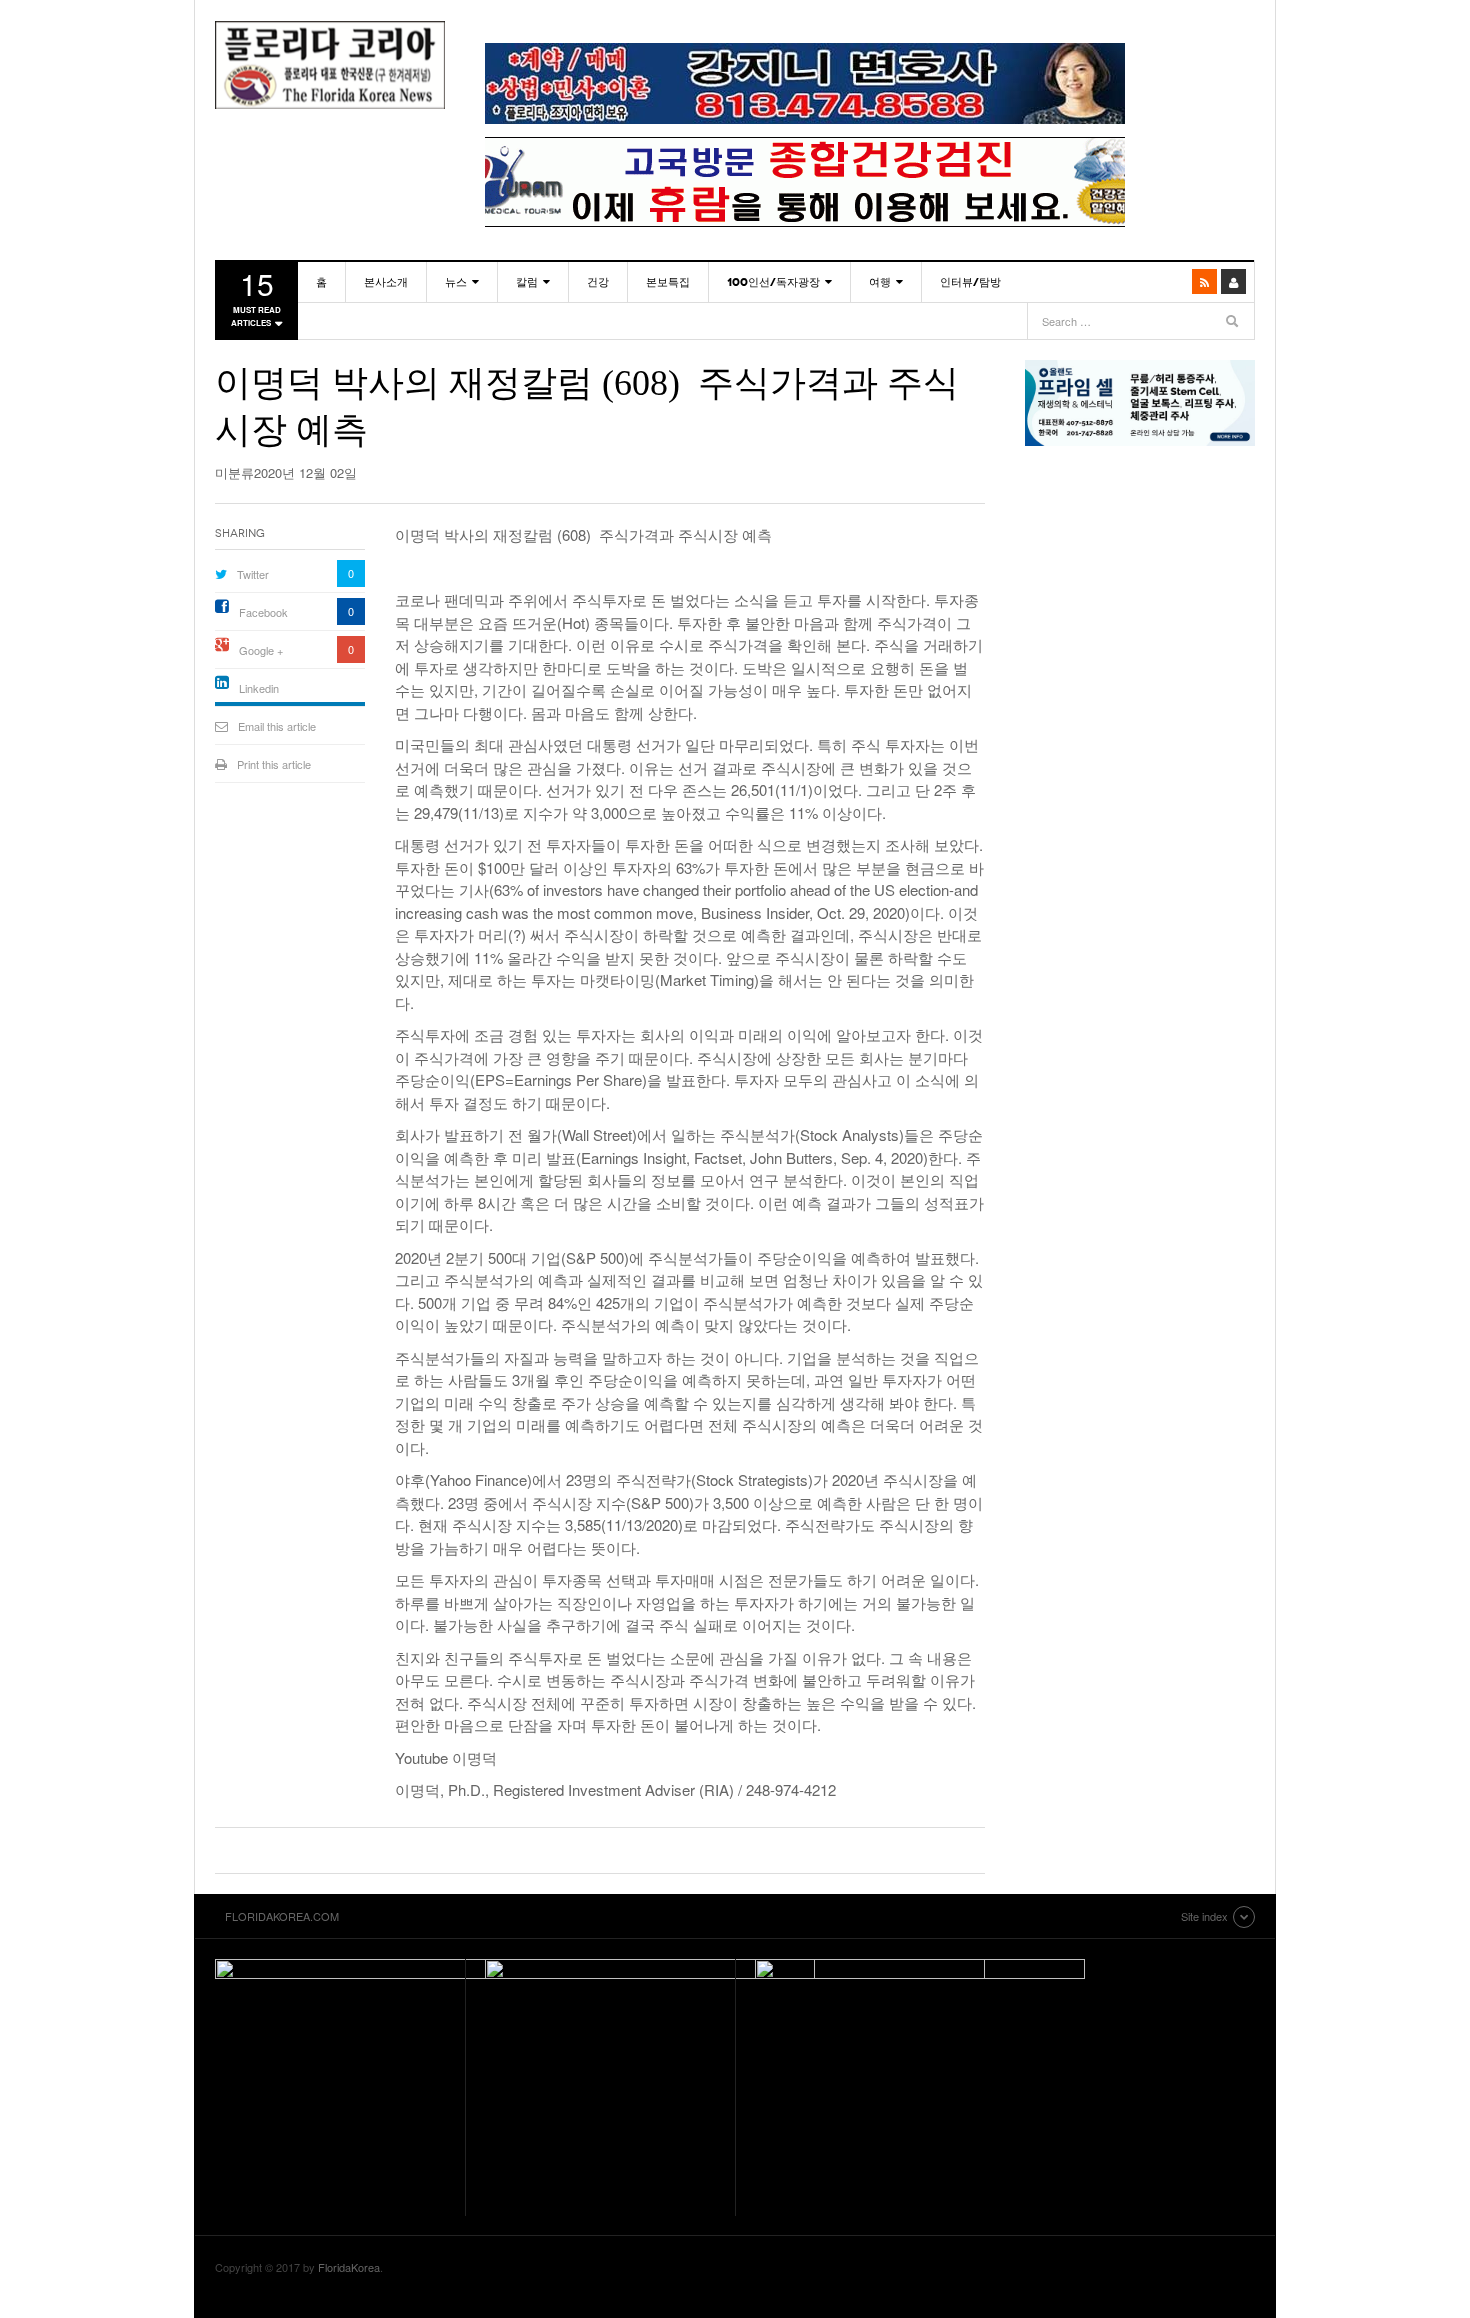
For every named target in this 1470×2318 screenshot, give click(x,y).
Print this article (274, 764)
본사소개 (386, 282)
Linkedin (259, 688)
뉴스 (456, 282)
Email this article (277, 726)
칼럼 (527, 282)
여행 (880, 282)
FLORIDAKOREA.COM (330, 65)
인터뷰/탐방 (970, 282)
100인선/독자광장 (773, 282)
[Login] (1233, 281)
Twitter (253, 574)
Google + (261, 650)
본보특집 (668, 282)
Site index (1204, 1916)
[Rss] (1204, 281)
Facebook (263, 612)
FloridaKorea (349, 2267)
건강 (598, 282)
